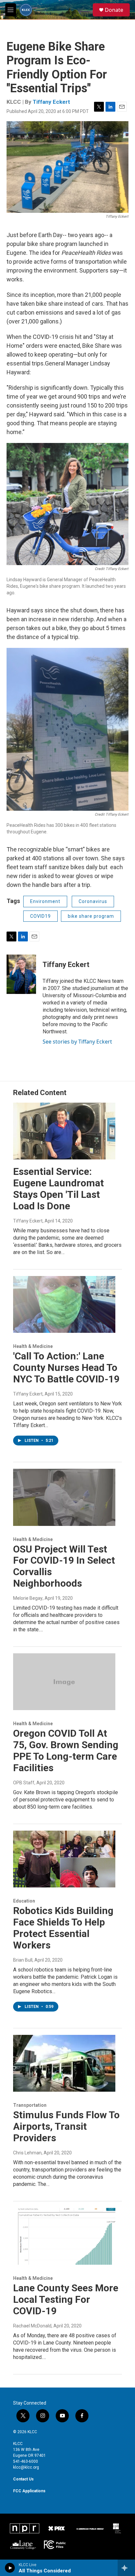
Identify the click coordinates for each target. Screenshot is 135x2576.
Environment (45, 901)
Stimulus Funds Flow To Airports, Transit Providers (66, 2126)
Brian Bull (23, 1960)
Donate (114, 10)
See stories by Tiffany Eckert (77, 1042)
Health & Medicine (33, 1346)
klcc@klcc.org (26, 2467)
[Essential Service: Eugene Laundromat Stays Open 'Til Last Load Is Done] (64, 1131)
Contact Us (23, 2479)
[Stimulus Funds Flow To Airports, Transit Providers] (64, 2063)
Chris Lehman (27, 2153)
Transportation (30, 2105)
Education (24, 1901)
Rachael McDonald (32, 2326)
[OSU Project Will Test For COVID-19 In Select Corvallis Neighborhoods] (64, 1497)
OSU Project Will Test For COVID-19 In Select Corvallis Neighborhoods (64, 1566)
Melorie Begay (28, 1598)
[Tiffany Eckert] (21, 974)
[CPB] (117, 2528)
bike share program (91, 916)
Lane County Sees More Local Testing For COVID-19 (66, 2299)
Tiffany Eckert (51, 102)
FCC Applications (29, 2491)
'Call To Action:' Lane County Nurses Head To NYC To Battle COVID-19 (66, 1367)
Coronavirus (93, 901)
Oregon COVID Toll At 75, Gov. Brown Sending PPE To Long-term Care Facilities (66, 1750)
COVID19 (40, 916)
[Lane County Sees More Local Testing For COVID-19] (64, 2236)
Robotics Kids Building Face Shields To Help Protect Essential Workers (63, 1928)
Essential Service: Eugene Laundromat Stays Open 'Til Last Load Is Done (58, 1189)
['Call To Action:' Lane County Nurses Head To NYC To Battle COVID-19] (64, 1305)
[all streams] (126, 2568)
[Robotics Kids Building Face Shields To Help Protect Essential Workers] (64, 1859)
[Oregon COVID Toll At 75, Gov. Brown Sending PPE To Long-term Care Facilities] (64, 1682)
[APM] (90, 2528)
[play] (10, 2568)
